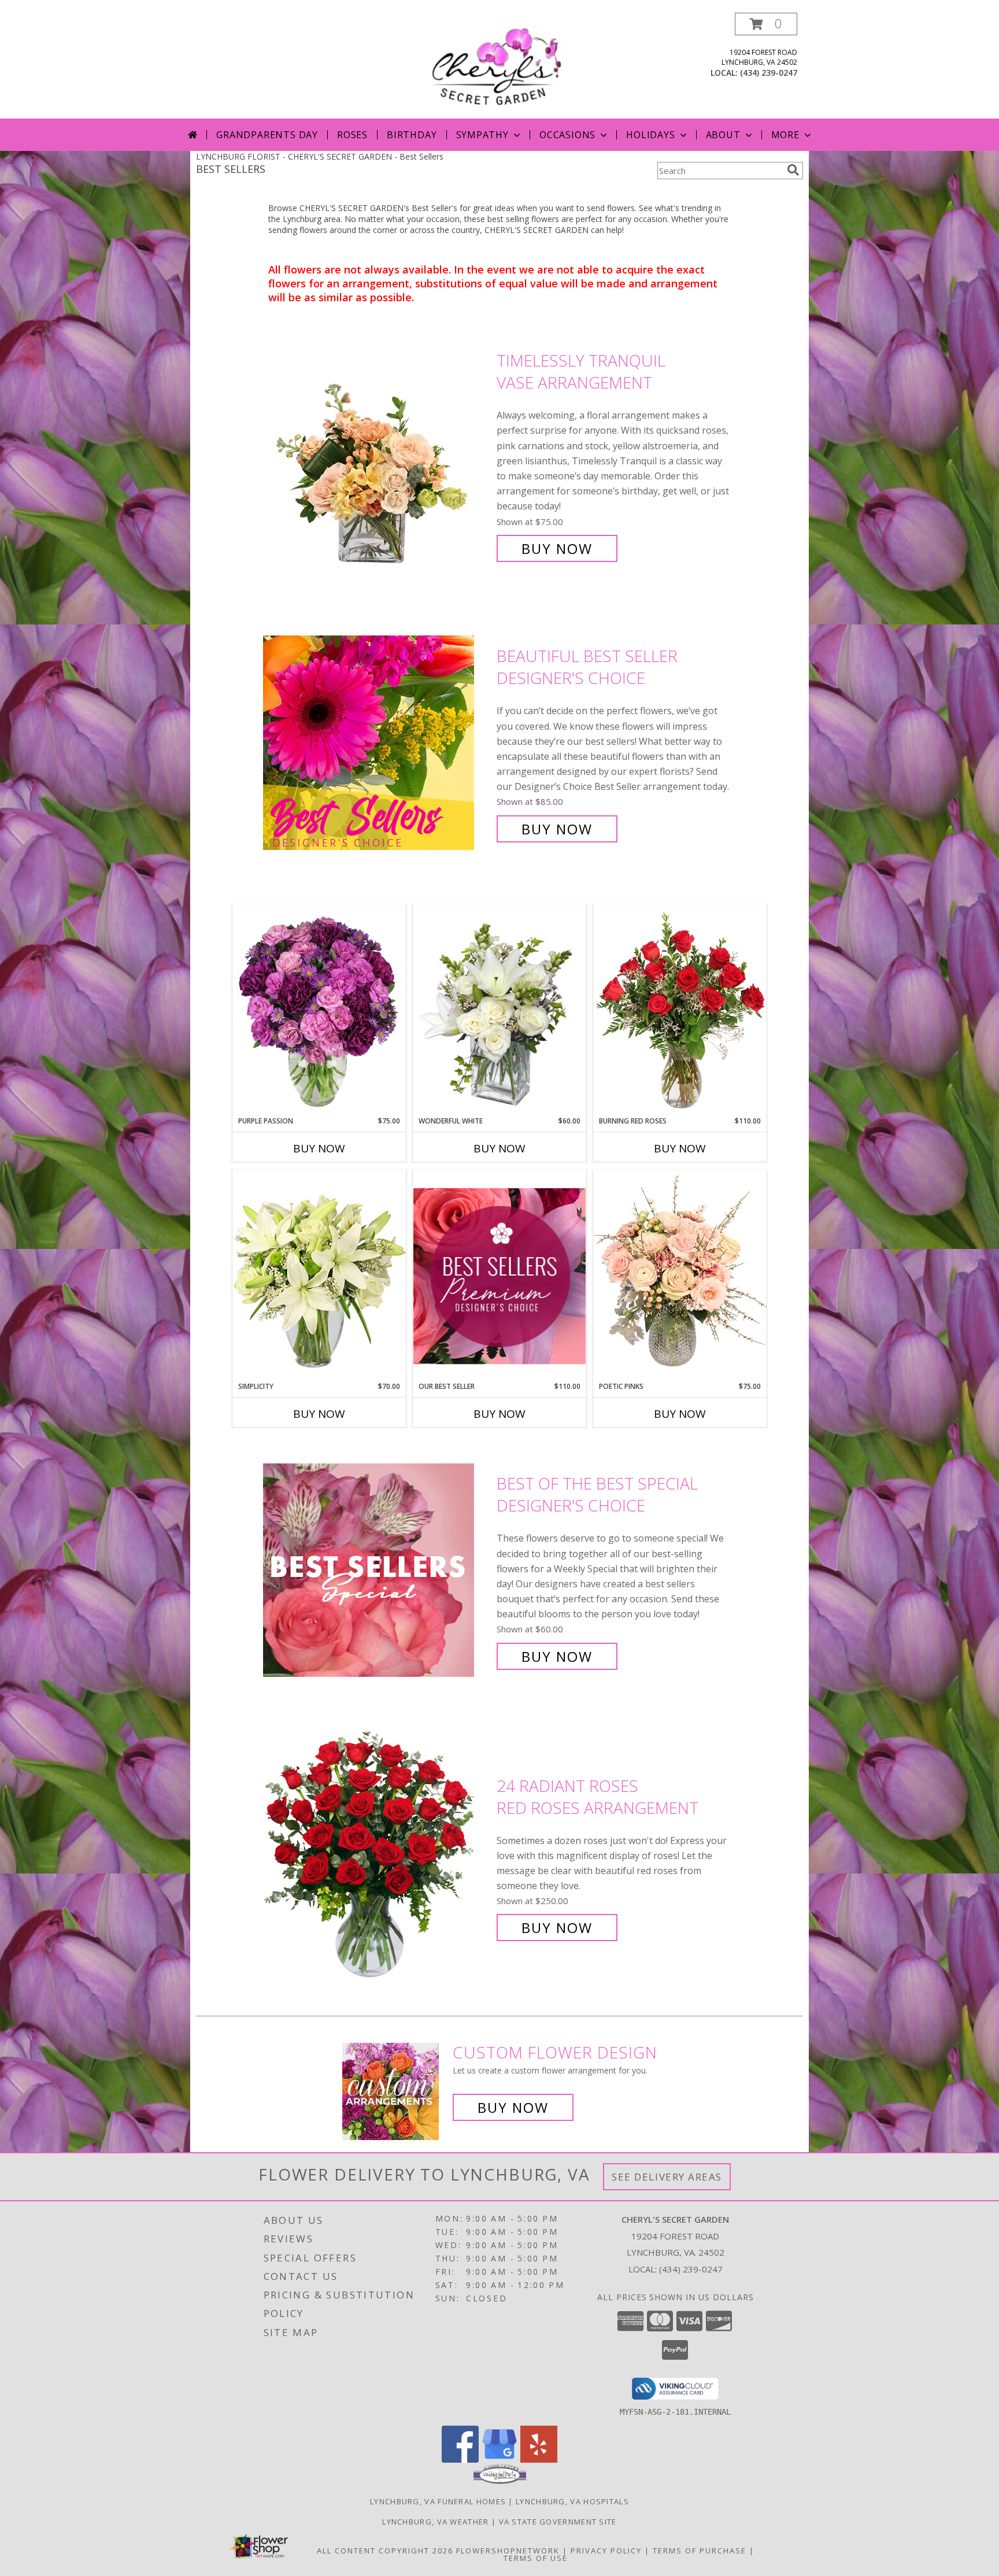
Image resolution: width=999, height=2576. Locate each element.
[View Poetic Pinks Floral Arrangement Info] (680, 1276)
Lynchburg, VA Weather (435, 2522)
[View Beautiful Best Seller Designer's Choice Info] (377, 743)
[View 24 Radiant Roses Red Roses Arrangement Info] (377, 1857)
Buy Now (557, 548)
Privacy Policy (606, 2551)
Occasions (567, 135)
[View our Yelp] (539, 2459)
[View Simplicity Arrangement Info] (319, 1275)
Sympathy (482, 135)
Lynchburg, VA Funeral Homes (438, 2501)
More (785, 135)
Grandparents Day (267, 135)
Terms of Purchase (700, 2551)
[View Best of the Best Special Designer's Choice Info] (377, 1570)
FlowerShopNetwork (508, 2551)
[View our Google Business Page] (499, 2459)
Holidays (650, 135)
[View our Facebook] (460, 2459)
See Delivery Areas (667, 2177)
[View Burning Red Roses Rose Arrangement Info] (680, 1010)
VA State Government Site (558, 2522)
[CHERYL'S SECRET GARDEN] (499, 66)
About (723, 135)
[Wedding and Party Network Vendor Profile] (500, 2481)
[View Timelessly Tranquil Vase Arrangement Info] (377, 455)
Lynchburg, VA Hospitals (572, 2501)
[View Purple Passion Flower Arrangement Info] (319, 1010)
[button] (766, 24)
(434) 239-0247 (769, 73)
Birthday (412, 135)
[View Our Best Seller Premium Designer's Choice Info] (499, 1276)
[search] (793, 170)
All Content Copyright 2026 (385, 2551)
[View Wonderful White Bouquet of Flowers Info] (499, 1010)
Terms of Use (536, 2558)
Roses (352, 135)
